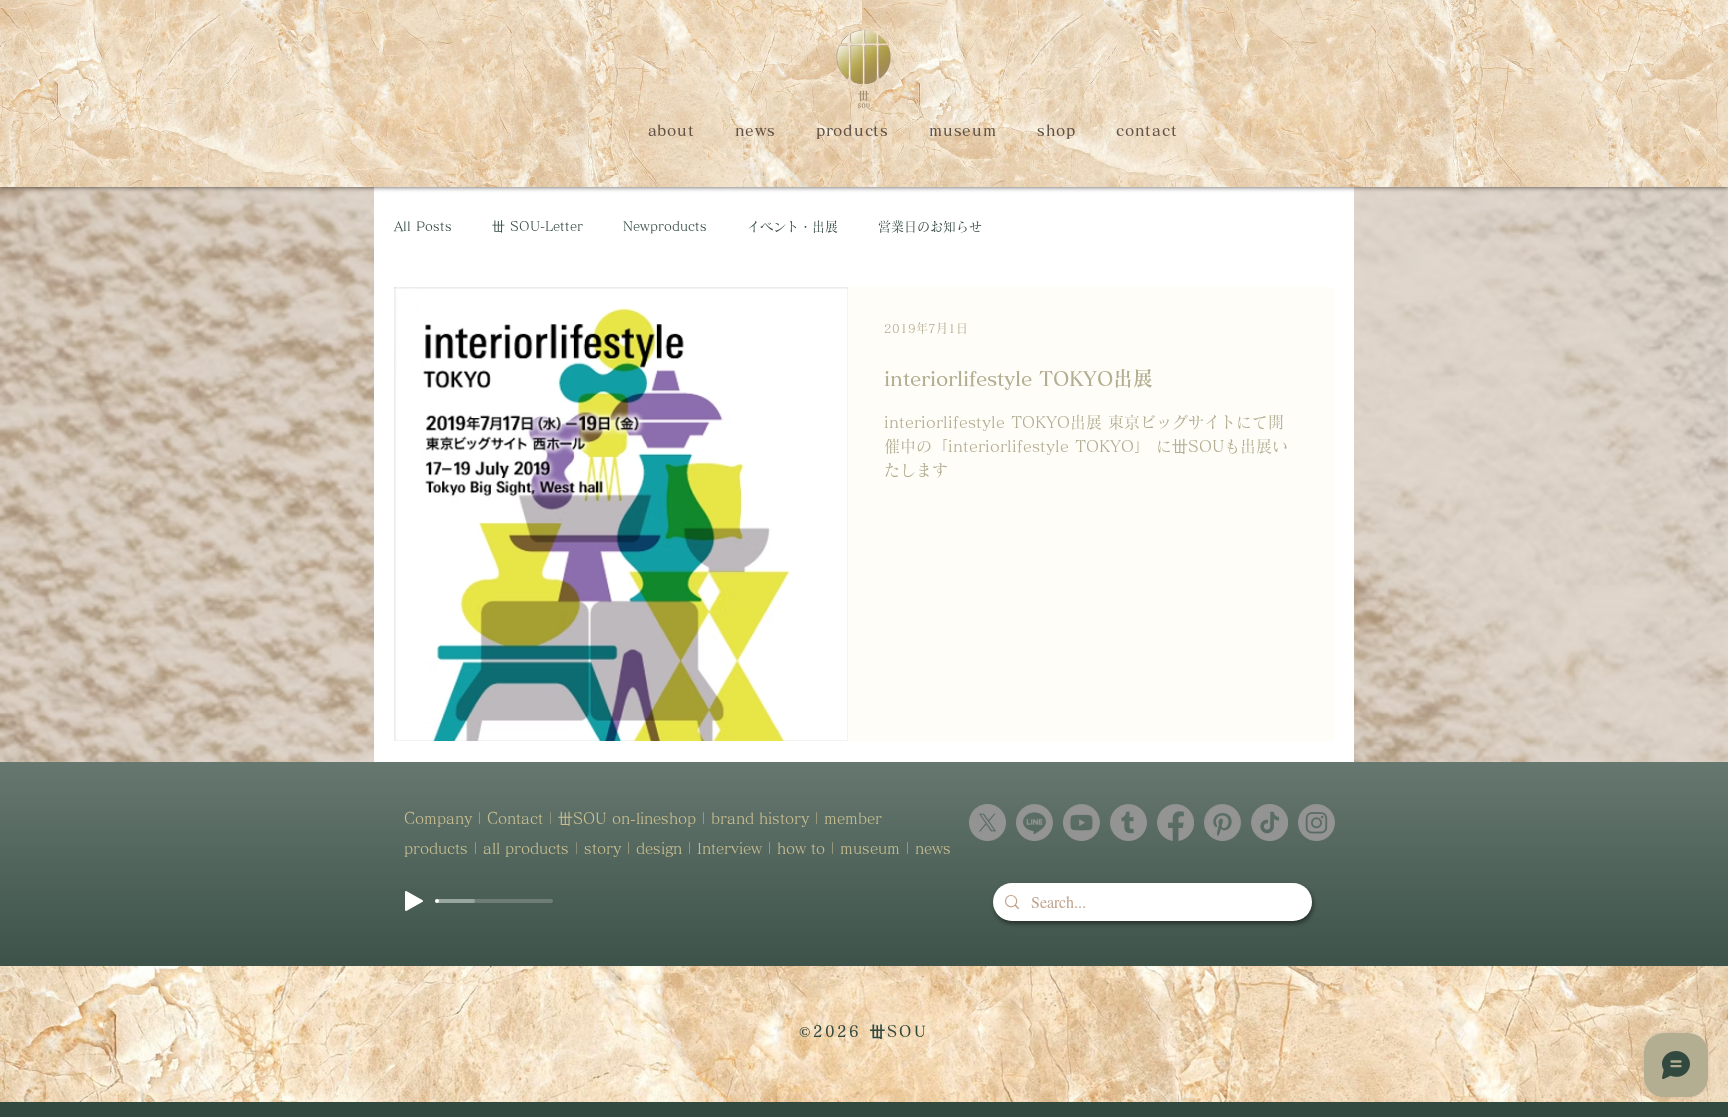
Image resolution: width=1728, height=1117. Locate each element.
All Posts (423, 226)
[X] (987, 822)
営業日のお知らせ (930, 226)
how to (801, 848)
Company (438, 818)
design (659, 848)
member (855, 818)
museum (870, 848)
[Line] (1034, 822)
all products (526, 848)
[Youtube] (1081, 822)
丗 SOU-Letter (537, 226)
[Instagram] (1316, 822)
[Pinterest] (1222, 822)
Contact (515, 818)
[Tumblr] (1128, 822)
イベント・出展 (792, 226)
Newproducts (665, 226)
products (438, 848)
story (602, 848)
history (784, 818)
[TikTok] (1269, 822)
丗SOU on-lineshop (627, 818)
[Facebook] (1175, 822)
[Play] (414, 901)
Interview (729, 848)
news (933, 848)
